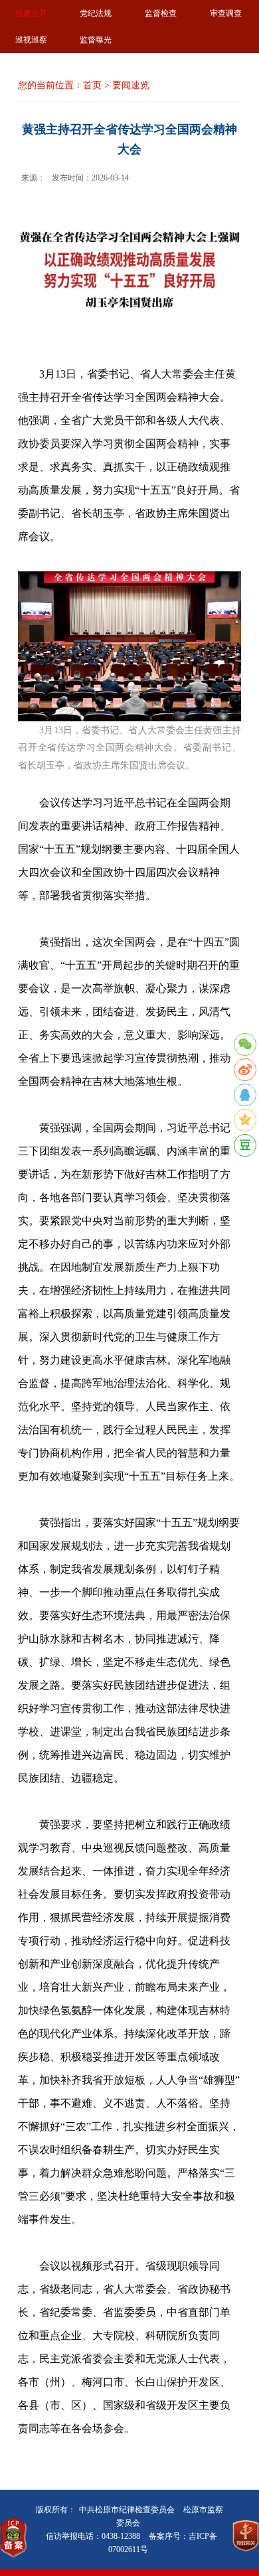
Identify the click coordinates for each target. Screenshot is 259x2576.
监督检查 (161, 13)
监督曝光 (96, 40)
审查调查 (226, 13)
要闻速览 (131, 85)
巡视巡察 (31, 40)
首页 (92, 85)
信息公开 (31, 13)
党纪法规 (96, 13)
